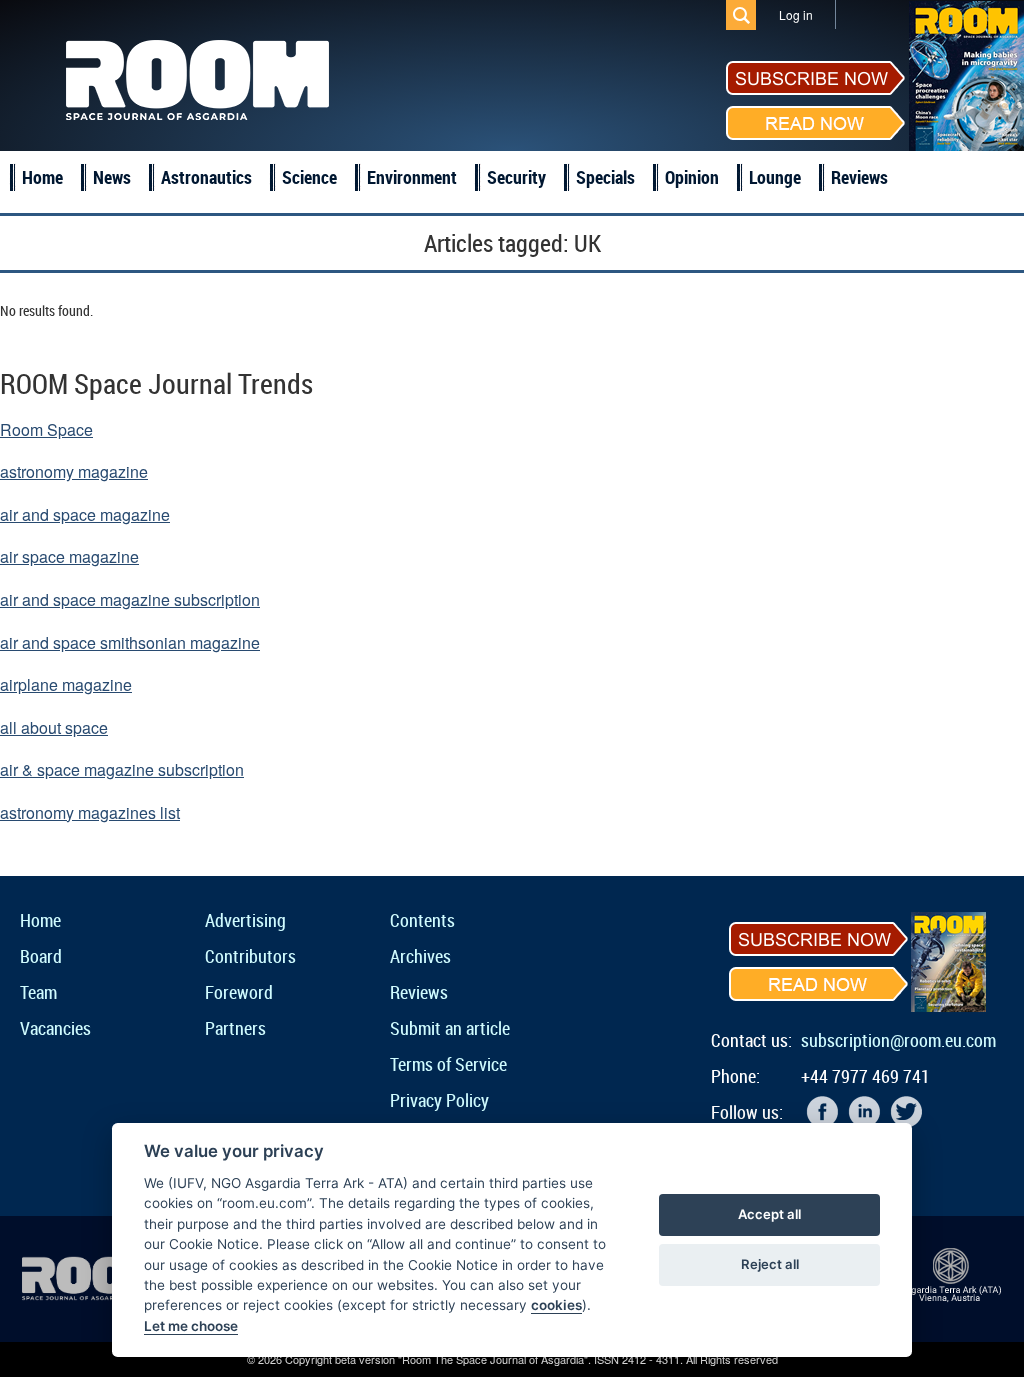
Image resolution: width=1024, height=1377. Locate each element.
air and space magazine (85, 514)
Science (309, 177)
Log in (796, 14)
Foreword (239, 992)
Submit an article (450, 1028)
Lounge (775, 177)
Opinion (692, 177)
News (112, 177)
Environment (412, 177)
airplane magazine (66, 684)
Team (38, 992)
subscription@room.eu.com (898, 1040)
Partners (235, 1028)
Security (516, 177)
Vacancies (55, 1028)
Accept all (769, 1214)
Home (42, 177)
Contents (422, 920)
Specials (605, 177)
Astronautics (206, 177)
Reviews (859, 177)
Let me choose (191, 1326)
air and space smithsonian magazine (130, 642)
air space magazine (69, 556)
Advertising (245, 920)
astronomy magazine (74, 471)
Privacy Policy (439, 1100)
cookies (556, 1305)
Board (41, 956)
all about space (54, 727)
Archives (420, 956)
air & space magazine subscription (122, 769)
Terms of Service (448, 1064)
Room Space (46, 429)
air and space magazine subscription (130, 599)
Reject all (770, 1264)
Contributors (250, 956)
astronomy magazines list (90, 812)
